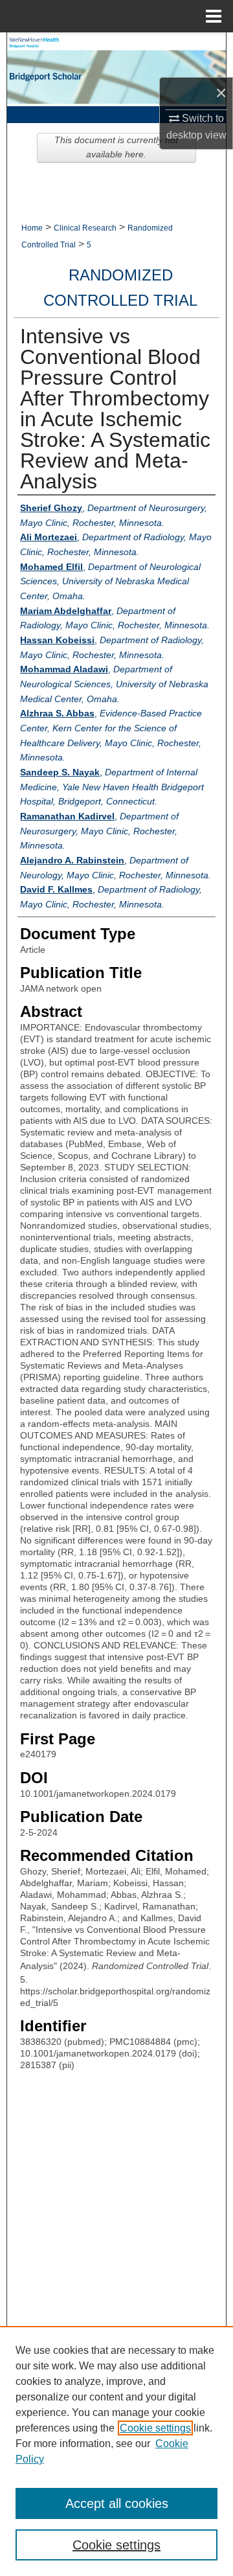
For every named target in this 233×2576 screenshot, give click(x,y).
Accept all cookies (117, 2503)
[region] (116, 2451)
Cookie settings (155, 2428)
